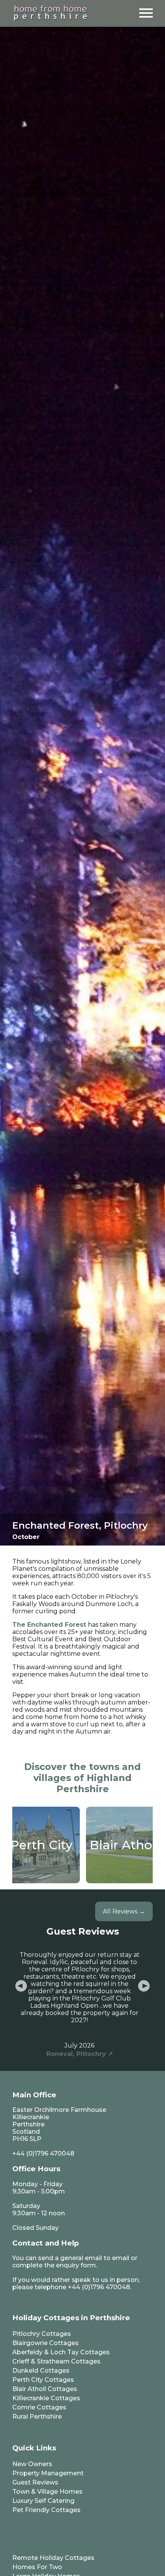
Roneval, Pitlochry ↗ (80, 2054)
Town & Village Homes (47, 2492)
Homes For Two (37, 2567)
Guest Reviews (35, 2482)
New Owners (32, 2464)
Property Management (48, 2473)
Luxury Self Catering (43, 2501)
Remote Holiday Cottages (53, 2558)
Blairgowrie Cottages (45, 2343)
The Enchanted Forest (49, 1625)
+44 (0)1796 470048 (43, 2153)
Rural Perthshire (37, 2417)
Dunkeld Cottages (41, 2371)
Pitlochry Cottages (42, 2334)
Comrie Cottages (39, 2407)
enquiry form (76, 2265)
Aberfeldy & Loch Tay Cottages (61, 2352)
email (121, 2258)
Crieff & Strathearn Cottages (56, 2361)
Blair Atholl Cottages (45, 2389)
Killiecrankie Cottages (46, 2398)
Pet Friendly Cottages (46, 2510)
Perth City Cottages (43, 2380)
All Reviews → (124, 1911)
